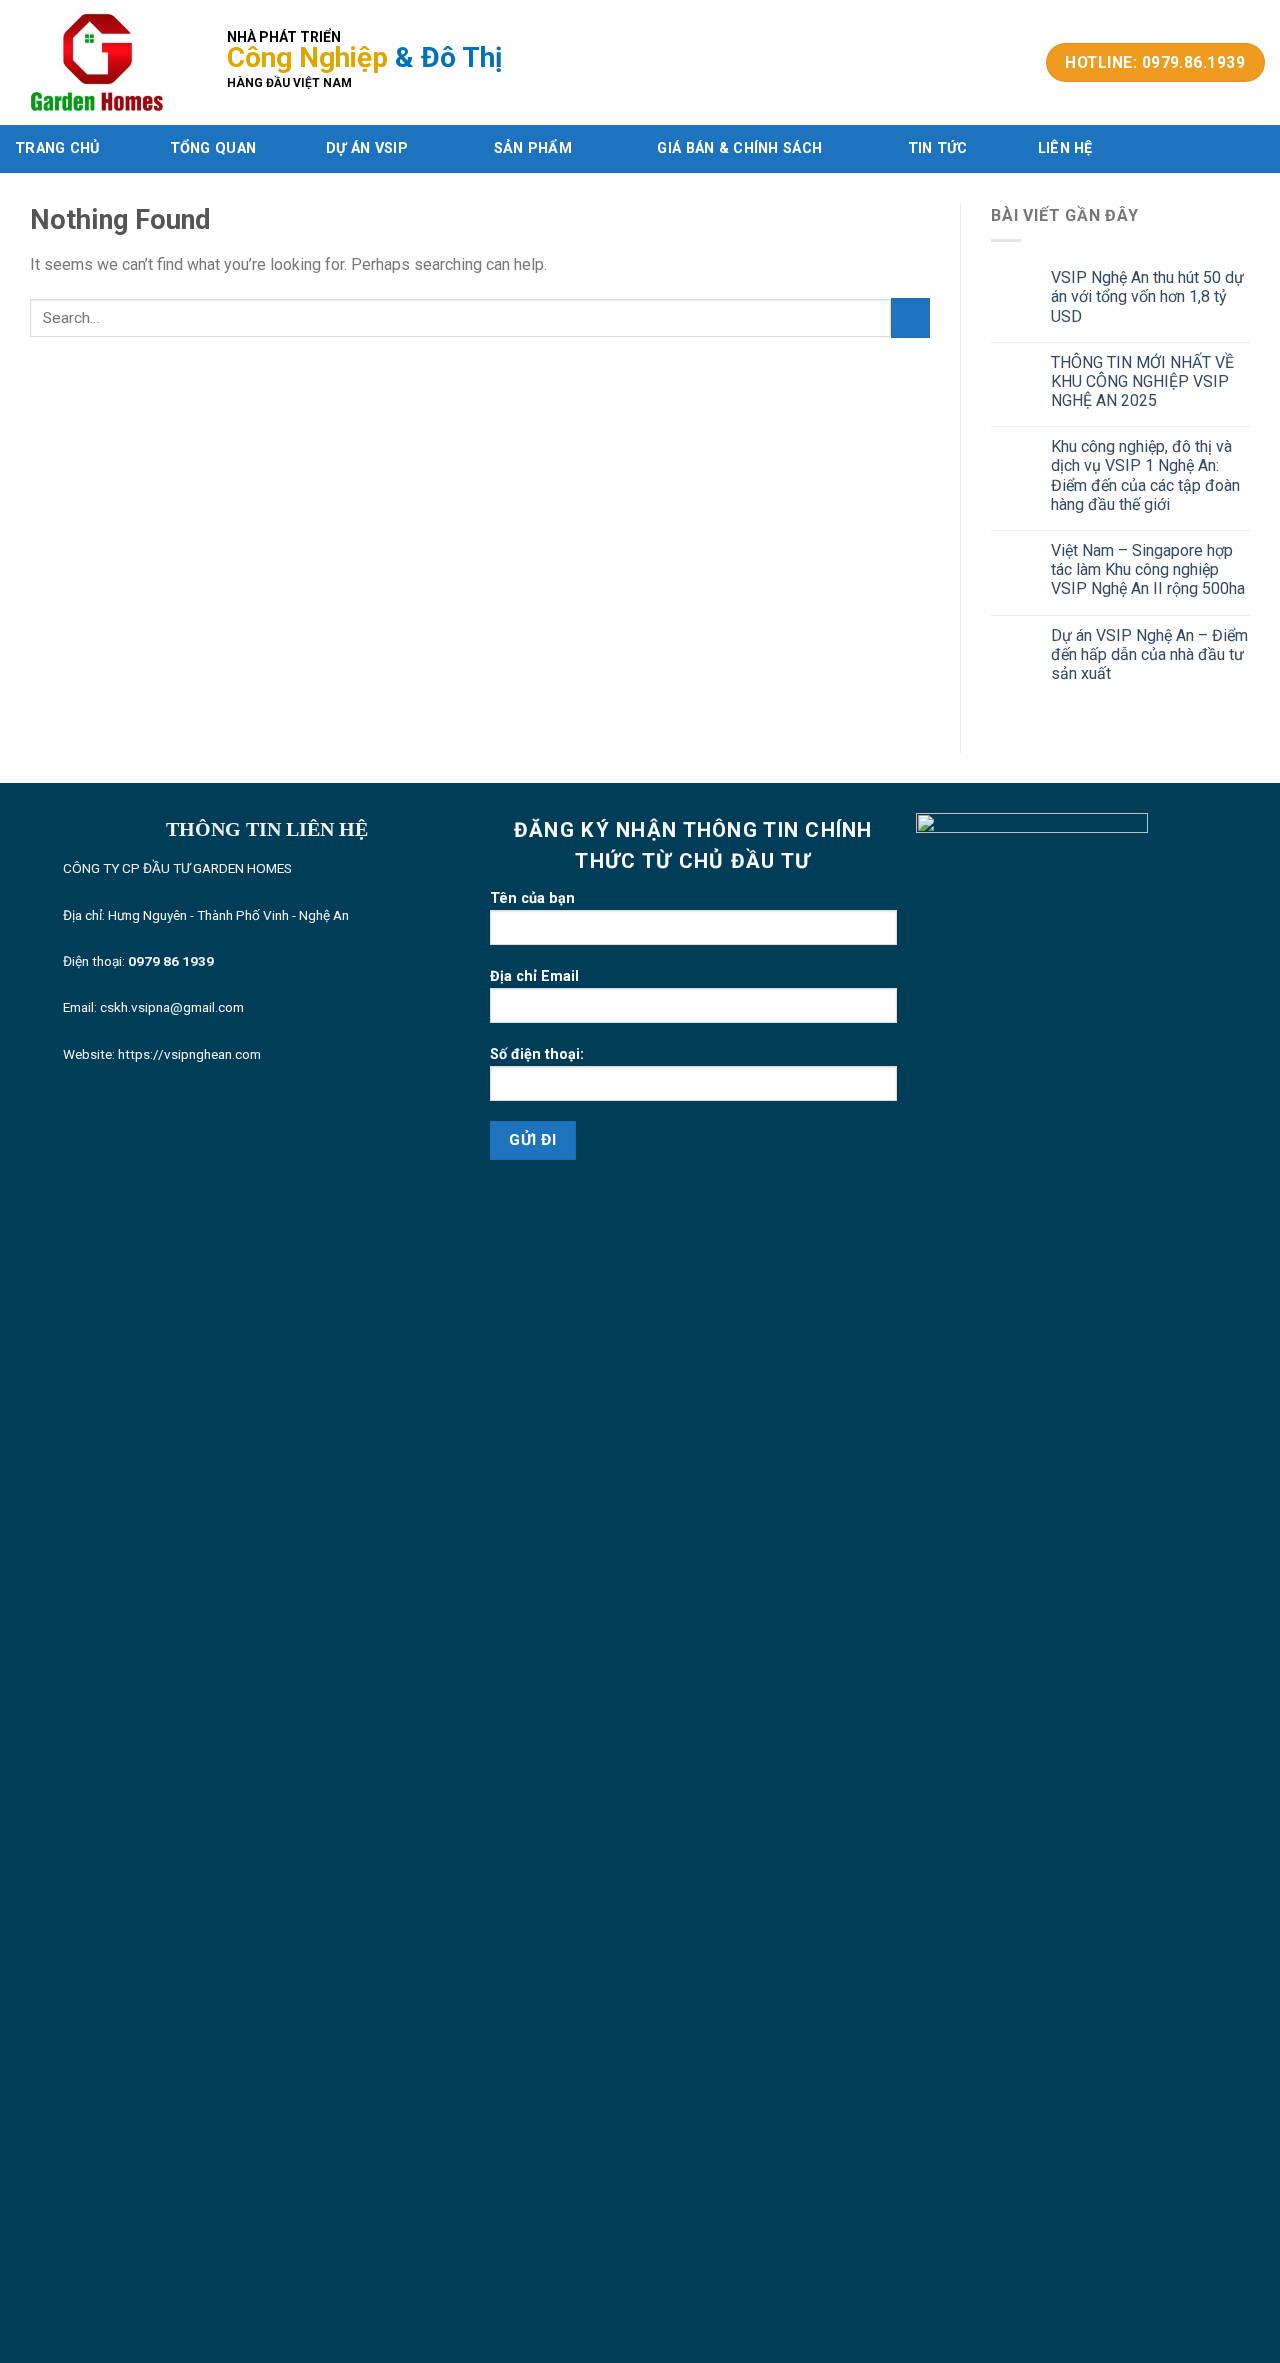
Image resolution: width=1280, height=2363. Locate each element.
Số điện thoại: (537, 1054)
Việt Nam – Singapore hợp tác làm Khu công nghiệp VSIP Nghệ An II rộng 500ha (1148, 569)
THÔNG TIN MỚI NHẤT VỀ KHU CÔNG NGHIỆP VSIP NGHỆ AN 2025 (1142, 381)
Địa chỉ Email (534, 976)
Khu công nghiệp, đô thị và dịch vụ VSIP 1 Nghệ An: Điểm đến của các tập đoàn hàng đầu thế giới (1145, 475)
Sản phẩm (533, 148)
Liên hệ (1065, 148)
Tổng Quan (213, 148)
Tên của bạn (532, 898)
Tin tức (938, 148)
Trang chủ (57, 148)
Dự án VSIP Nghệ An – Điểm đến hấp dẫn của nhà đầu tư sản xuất (1149, 654)
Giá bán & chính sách (739, 148)
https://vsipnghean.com (189, 1054)
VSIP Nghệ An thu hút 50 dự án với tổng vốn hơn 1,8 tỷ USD (1147, 296)
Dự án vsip (367, 148)
